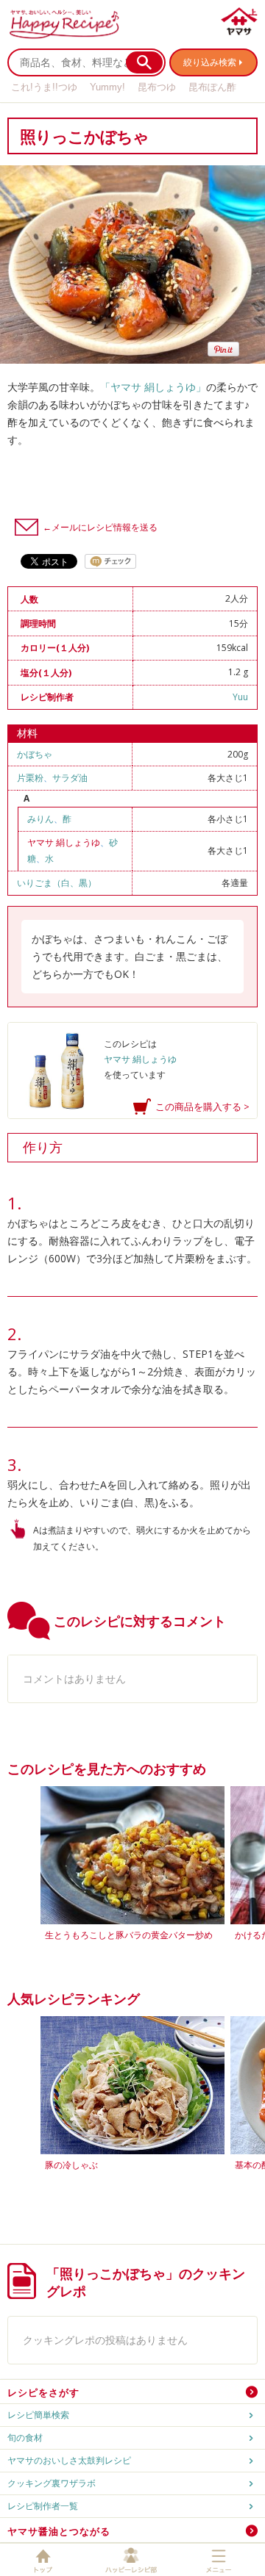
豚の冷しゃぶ (71, 2165)
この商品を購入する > (202, 1107)
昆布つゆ (157, 87)
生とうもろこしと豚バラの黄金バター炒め (129, 1935)
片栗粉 (30, 778)
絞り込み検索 (210, 62)
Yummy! (107, 87)
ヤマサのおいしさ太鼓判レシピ (69, 2460)
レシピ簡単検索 (38, 2415)
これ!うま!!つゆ (44, 87)
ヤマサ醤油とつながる (59, 2531)
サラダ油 (70, 778)
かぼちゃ (35, 754)
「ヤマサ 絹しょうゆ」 (153, 387)
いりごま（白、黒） (57, 883)
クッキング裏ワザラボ (52, 2483)
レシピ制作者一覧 (43, 2506)
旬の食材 (25, 2438)
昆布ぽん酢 (212, 87)
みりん (40, 819)
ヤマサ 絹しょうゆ (64, 842)
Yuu (240, 697)
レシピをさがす (43, 2392)
